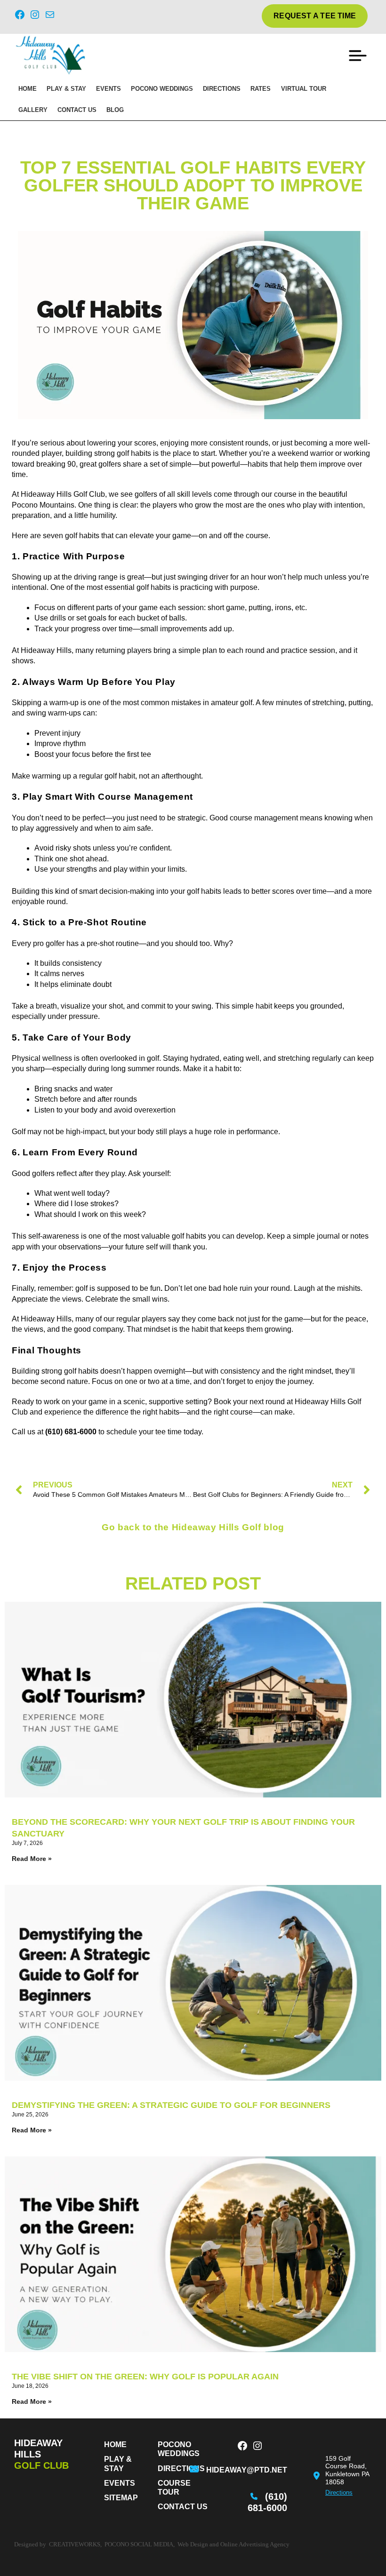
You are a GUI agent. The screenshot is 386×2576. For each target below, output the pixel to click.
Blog (115, 110)
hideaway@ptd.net (247, 2470)
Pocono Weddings (162, 89)
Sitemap (121, 2498)
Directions (222, 89)
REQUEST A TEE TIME (315, 16)
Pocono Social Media (139, 2544)
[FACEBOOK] (242, 2447)
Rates (261, 89)
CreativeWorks (75, 2544)
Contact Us (77, 110)
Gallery (33, 110)
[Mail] (50, 16)
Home (28, 89)
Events (109, 89)
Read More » (32, 1859)
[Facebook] (20, 16)
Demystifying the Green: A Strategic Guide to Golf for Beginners (171, 2105)
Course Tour (174, 2488)
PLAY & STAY (66, 89)
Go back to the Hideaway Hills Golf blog (193, 1527)
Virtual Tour (304, 89)
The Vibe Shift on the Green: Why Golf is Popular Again (145, 2377)
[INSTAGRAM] (257, 2447)
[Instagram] (35, 16)
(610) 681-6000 (267, 2502)
